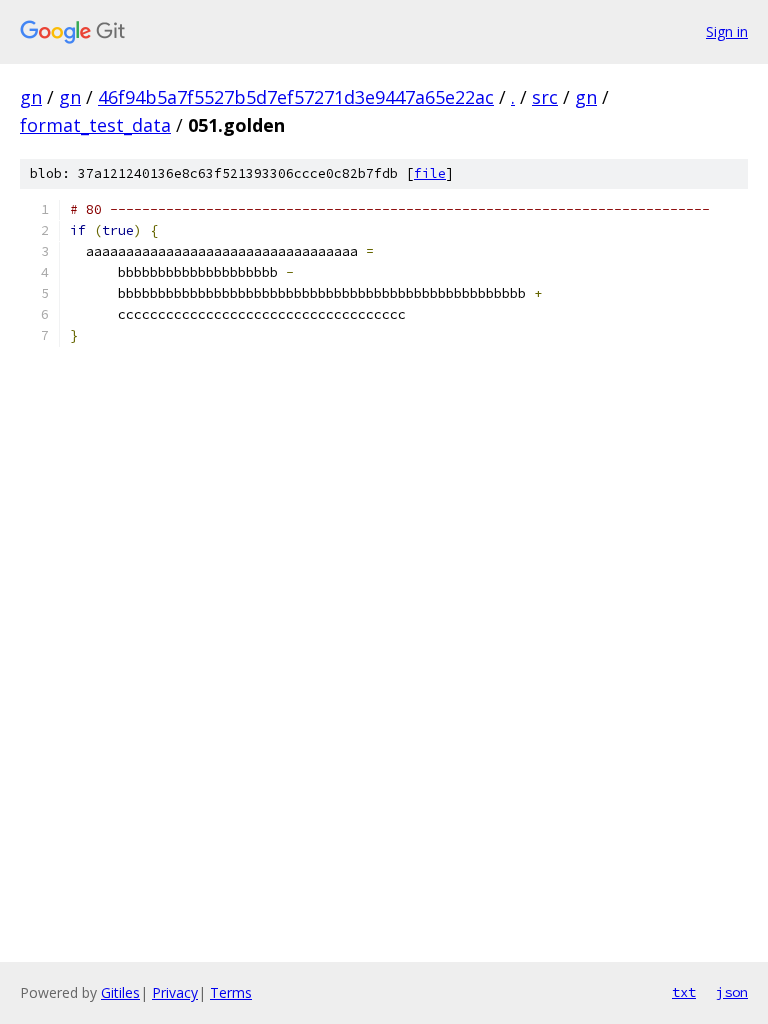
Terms (231, 992)
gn (31, 97)
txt (684, 992)
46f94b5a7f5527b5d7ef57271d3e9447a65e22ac (296, 97)
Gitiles (120, 992)
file (430, 173)
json (732, 992)
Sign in (727, 31)
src (545, 97)
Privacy (175, 992)
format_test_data (95, 125)
